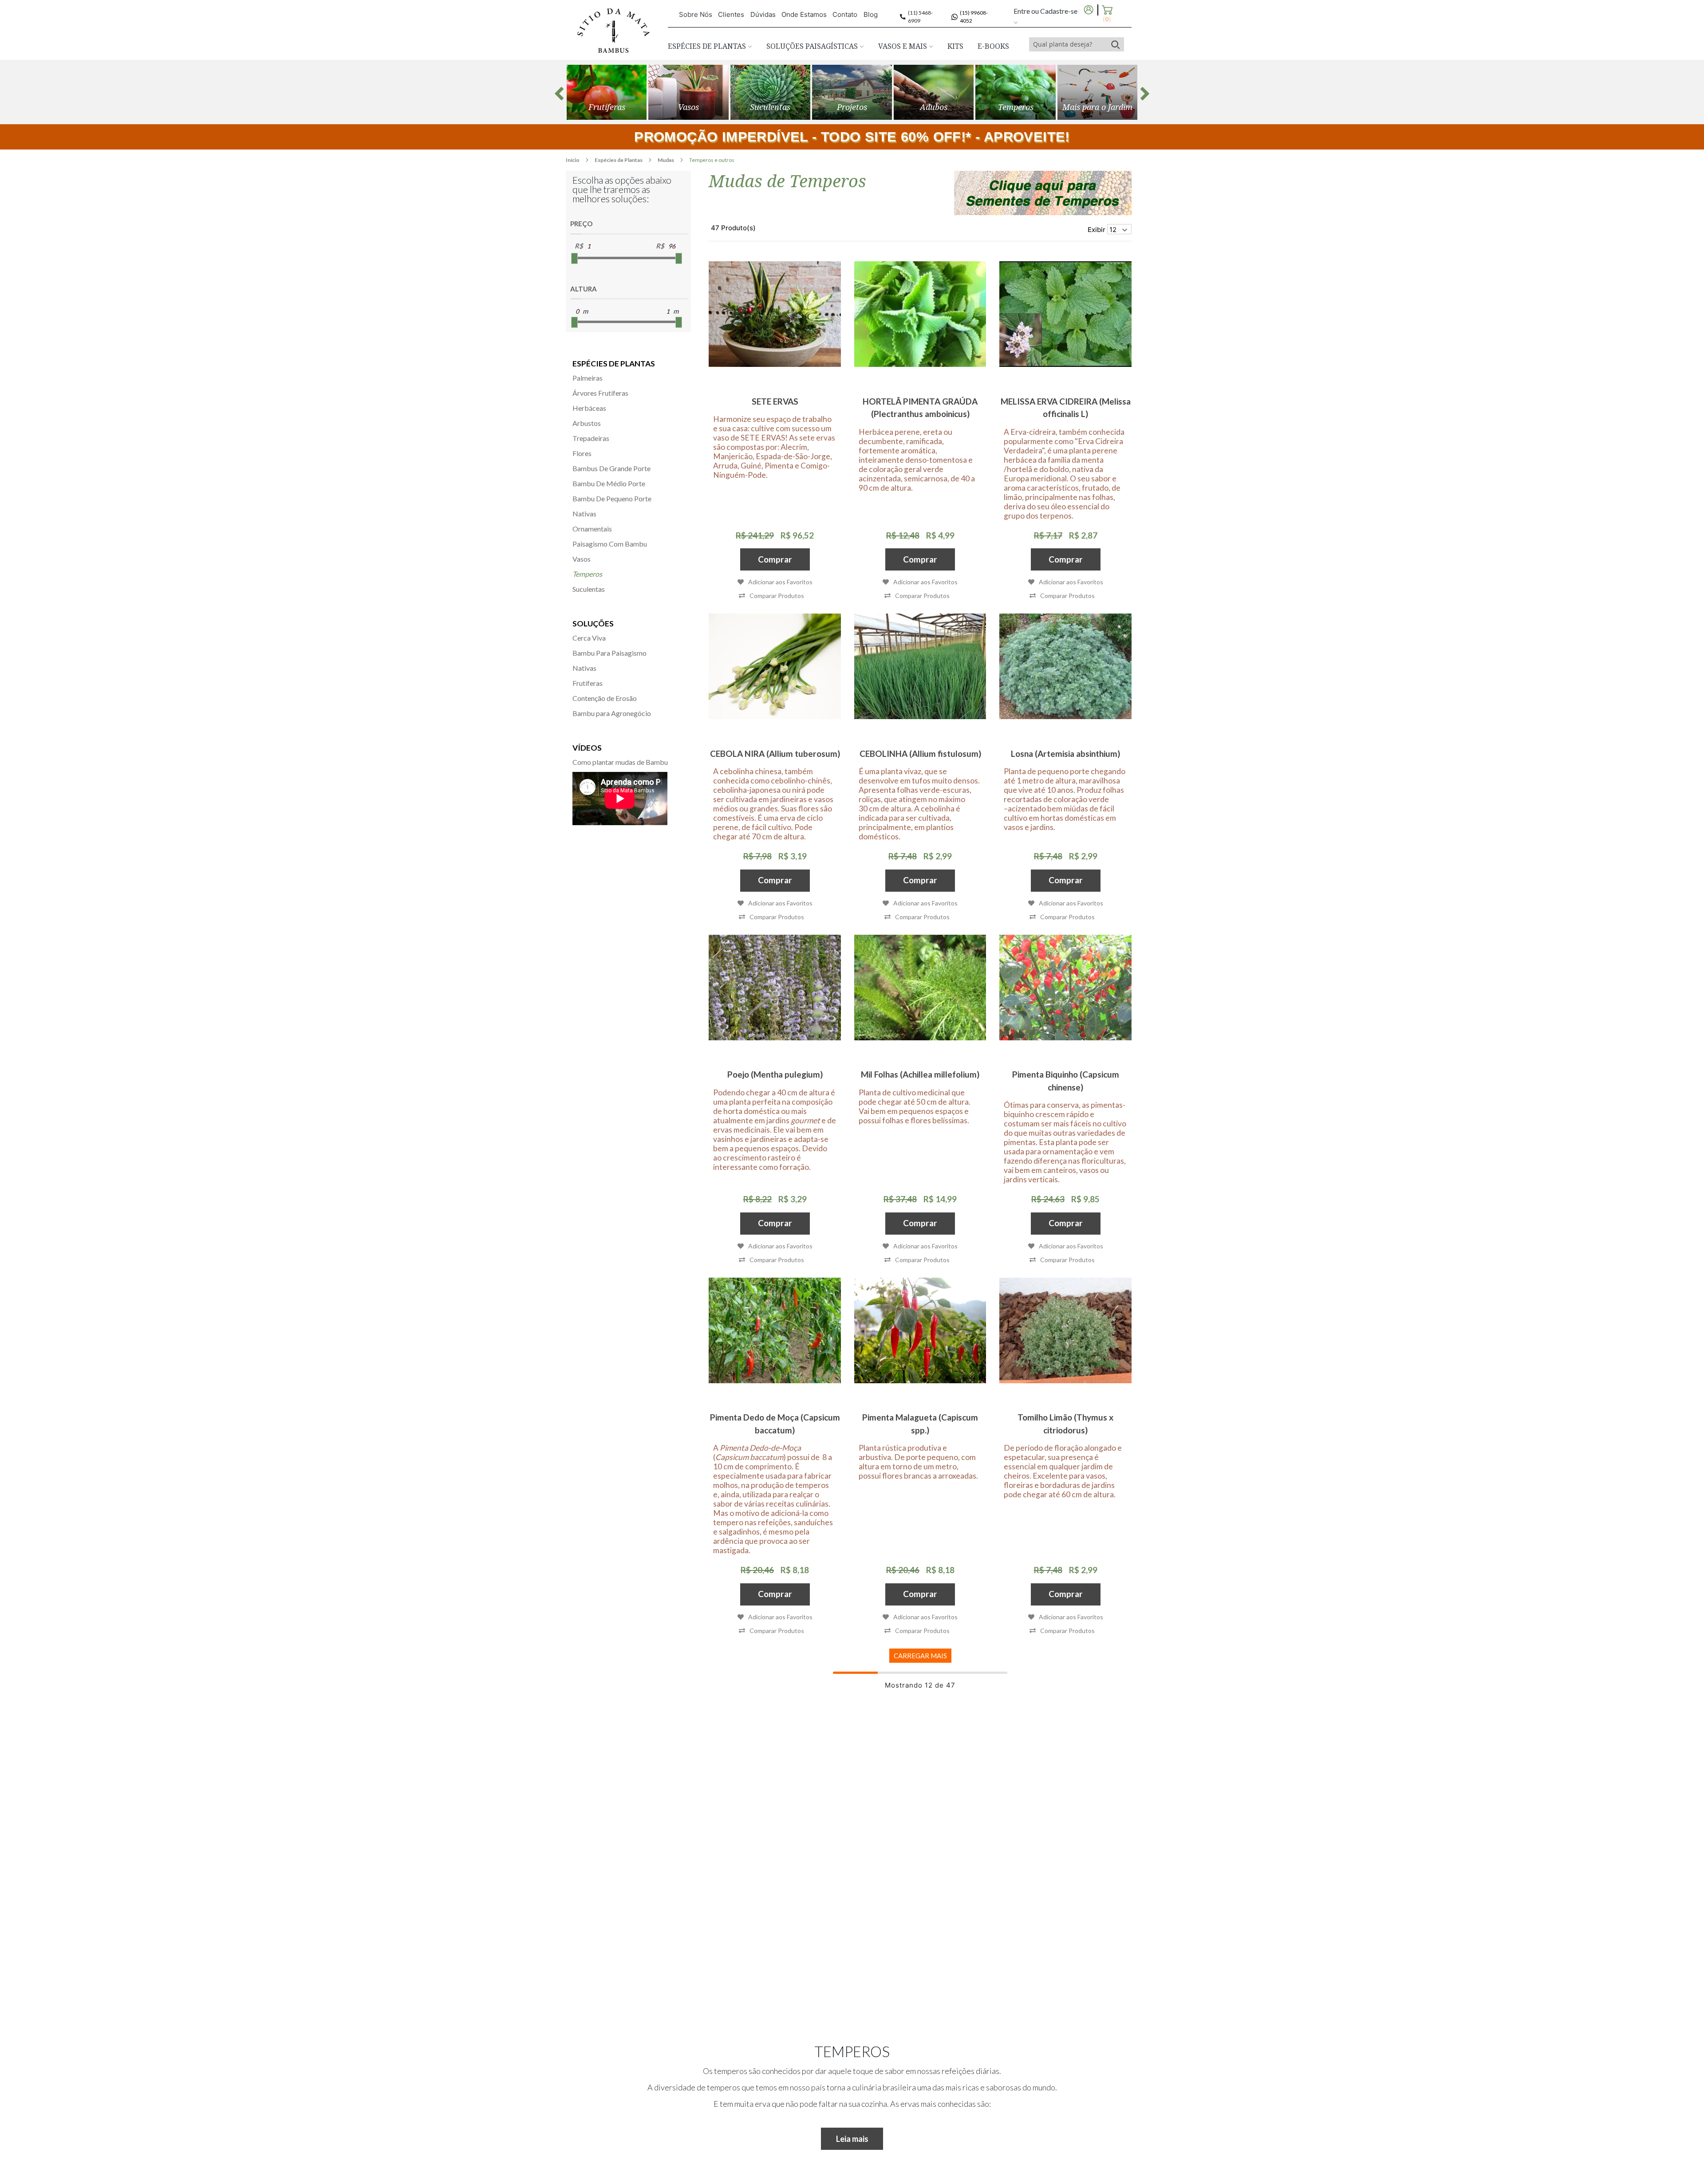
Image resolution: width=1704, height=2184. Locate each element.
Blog (871, 14)
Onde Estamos (804, 14)
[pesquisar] (1115, 44)
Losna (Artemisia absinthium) (1065, 754)
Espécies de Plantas (619, 160)
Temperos (587, 574)
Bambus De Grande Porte (611, 468)
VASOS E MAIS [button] (903, 46)
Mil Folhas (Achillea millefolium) (920, 1074)
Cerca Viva (589, 638)
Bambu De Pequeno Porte (612, 498)
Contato (845, 14)
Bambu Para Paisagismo (609, 653)
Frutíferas (588, 683)
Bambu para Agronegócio (612, 713)
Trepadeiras (591, 438)
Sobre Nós (696, 14)
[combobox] (1068, 44)
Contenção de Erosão (605, 698)
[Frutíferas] (607, 92)
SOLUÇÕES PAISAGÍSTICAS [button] (813, 46)
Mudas (666, 160)
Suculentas (589, 589)
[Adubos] (934, 92)
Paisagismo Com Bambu (610, 544)
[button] (771, 596)
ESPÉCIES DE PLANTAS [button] (708, 46)
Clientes (731, 14)
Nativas (584, 514)
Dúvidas (763, 14)
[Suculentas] (770, 92)
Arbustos (587, 423)
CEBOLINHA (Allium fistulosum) (920, 754)
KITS (955, 46)
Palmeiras (588, 378)
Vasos (582, 559)
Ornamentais (592, 529)
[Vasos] (688, 92)
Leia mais (852, 2139)
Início (573, 160)
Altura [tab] (584, 289)
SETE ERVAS (775, 401)
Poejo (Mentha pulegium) (775, 1074)
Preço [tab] (581, 224)
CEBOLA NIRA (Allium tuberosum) (775, 754)
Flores (582, 453)
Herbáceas (589, 408)
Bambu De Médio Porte (609, 483)
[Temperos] (1015, 92)
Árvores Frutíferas (600, 393)
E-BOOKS (993, 46)
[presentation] (559, 94)
